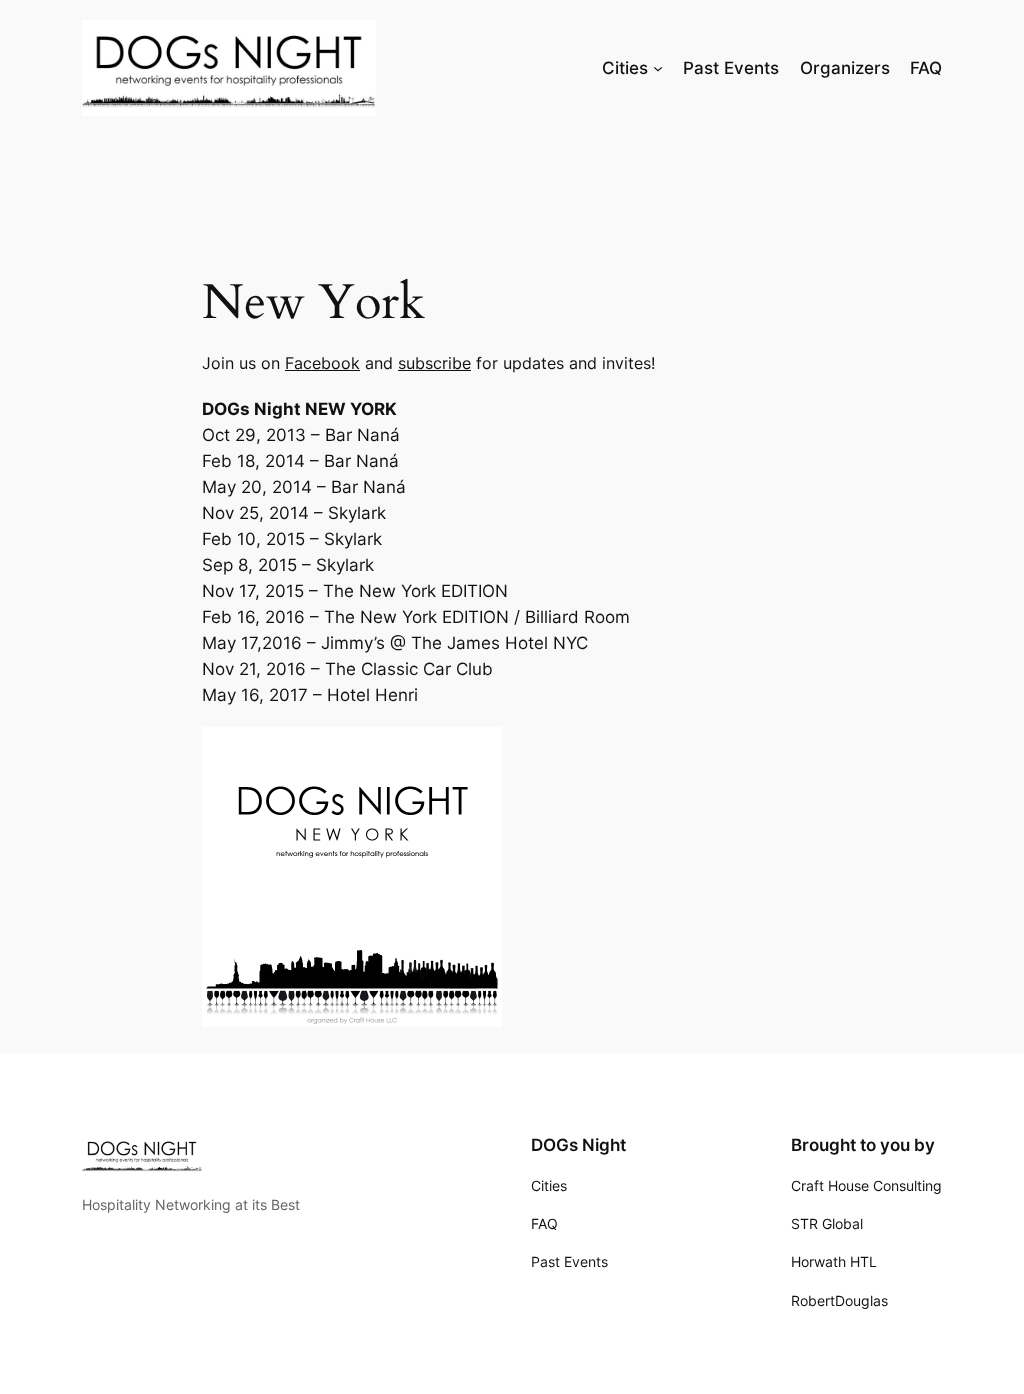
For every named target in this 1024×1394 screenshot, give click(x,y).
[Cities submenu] (658, 68)
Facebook (322, 363)
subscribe (434, 363)
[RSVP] (352, 1021)
